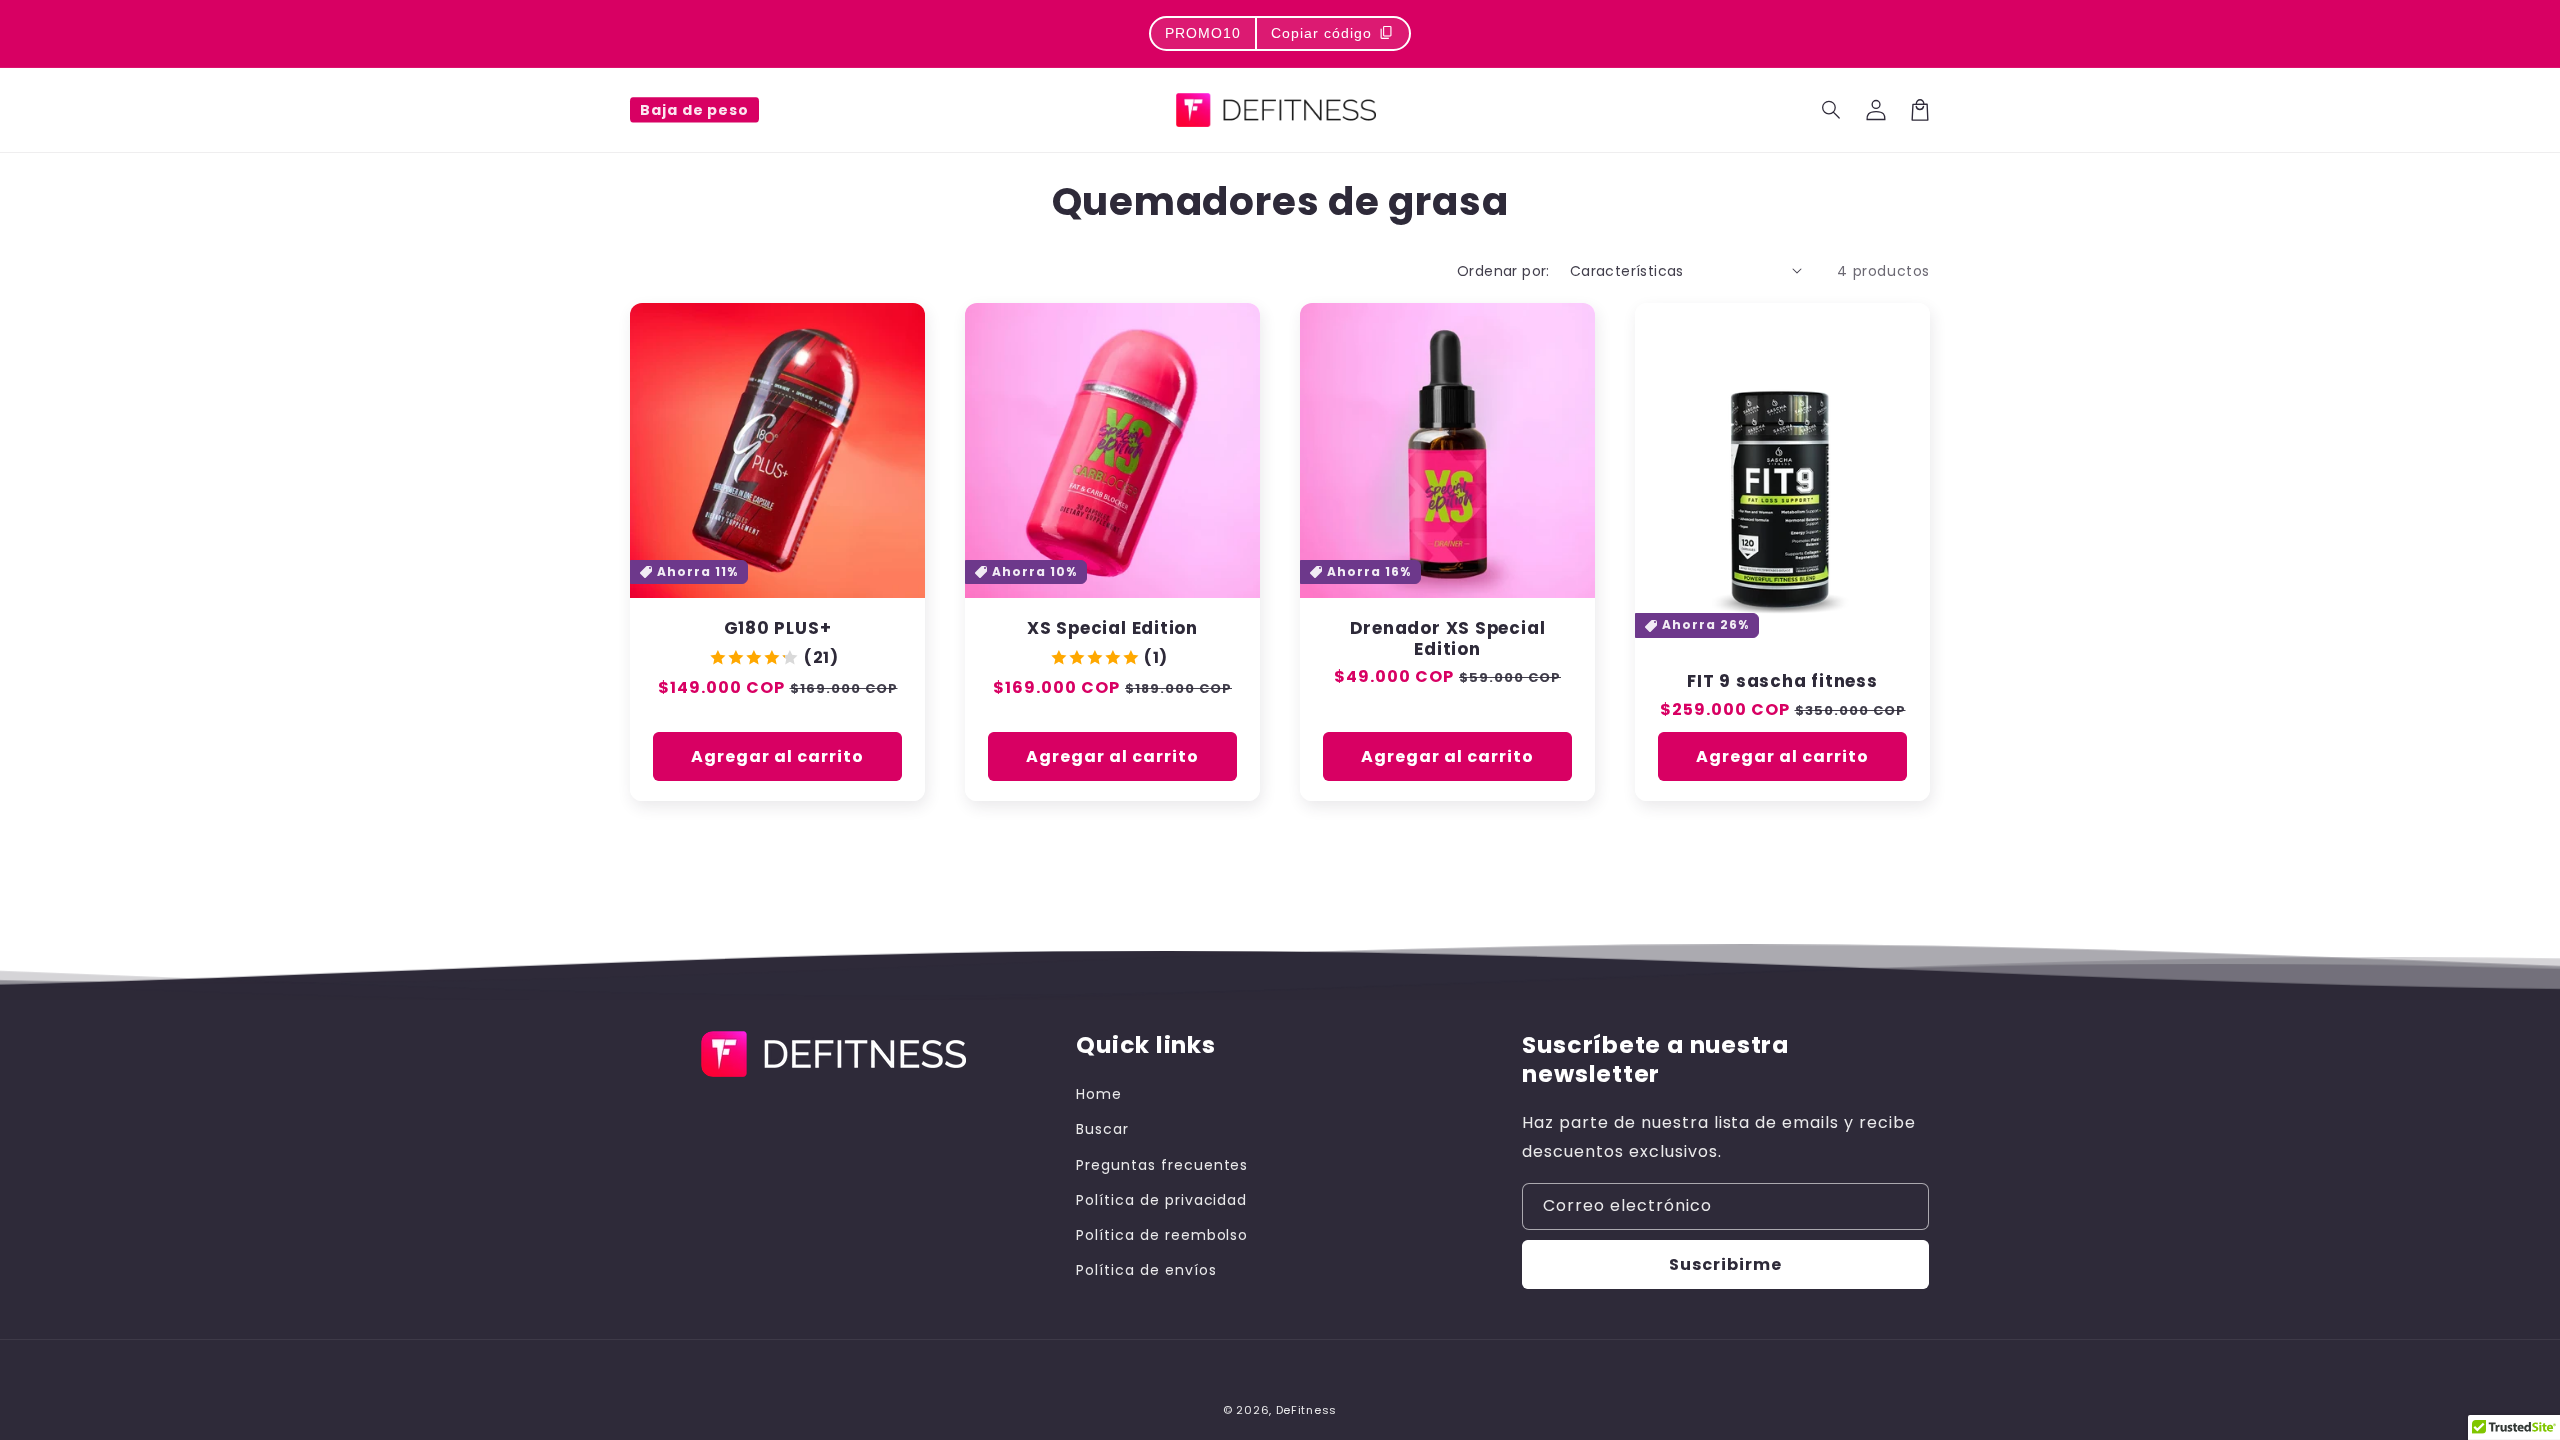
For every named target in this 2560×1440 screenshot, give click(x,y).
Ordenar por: (1503, 271)
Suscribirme (1725, 1264)
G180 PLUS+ (778, 628)
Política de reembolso (1162, 1235)
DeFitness (1306, 1410)
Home (1099, 1094)
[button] (1832, 110)
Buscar (1102, 1129)
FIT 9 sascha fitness (1782, 681)
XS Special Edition (1112, 628)
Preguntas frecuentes (1162, 1165)
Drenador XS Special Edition (1448, 639)
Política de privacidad (1161, 1200)
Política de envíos (1146, 1270)
